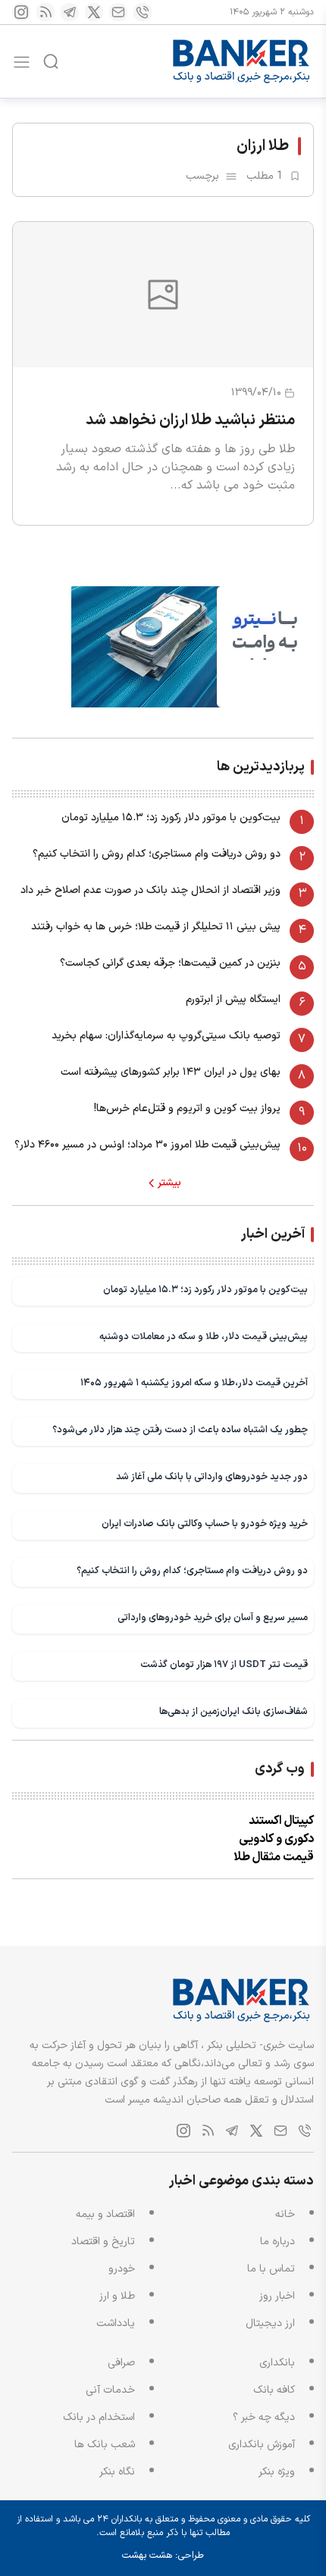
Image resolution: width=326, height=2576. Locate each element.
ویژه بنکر (277, 2472)
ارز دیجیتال (270, 2323)
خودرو (122, 2269)
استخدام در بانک (99, 2417)
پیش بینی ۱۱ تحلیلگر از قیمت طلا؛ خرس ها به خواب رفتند (156, 927)
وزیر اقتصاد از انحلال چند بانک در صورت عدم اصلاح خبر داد (150, 890)
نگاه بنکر (117, 2472)
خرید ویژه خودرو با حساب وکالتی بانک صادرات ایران (205, 1524)
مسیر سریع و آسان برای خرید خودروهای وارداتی (213, 1617)
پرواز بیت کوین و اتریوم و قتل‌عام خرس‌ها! (187, 1108)
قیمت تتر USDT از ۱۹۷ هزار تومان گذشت (224, 1664)
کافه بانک (274, 2390)
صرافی (121, 2363)
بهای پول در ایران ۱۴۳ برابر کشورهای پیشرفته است (171, 1072)
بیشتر (169, 1183)
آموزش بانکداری (262, 2445)
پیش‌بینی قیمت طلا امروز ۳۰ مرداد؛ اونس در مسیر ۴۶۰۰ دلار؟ (147, 1145)
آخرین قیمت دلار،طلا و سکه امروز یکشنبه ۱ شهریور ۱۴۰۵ (194, 1383)
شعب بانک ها (105, 2445)
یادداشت (116, 2323)
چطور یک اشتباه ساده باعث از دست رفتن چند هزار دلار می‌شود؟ (180, 1430)
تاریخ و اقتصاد (103, 2242)
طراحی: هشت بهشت (163, 2556)
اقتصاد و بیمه (105, 2214)
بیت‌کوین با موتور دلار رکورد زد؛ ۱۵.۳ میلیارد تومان (171, 818)
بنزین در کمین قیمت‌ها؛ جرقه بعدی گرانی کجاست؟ (170, 963)
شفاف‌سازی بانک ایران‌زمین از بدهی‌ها (234, 1711)
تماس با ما (271, 2269)
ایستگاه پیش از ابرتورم (233, 999)
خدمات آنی (110, 2390)
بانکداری (277, 2363)
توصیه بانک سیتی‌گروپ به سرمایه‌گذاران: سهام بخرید (166, 1036)
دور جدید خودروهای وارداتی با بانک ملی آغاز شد (212, 1477)
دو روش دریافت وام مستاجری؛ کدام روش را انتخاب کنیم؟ (157, 854)
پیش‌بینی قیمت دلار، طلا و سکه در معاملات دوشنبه (204, 1336)
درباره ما (277, 2242)
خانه (285, 2214)
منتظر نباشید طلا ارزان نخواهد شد (190, 420)
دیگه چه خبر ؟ (264, 2417)
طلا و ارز (117, 2296)
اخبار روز (277, 2296)
